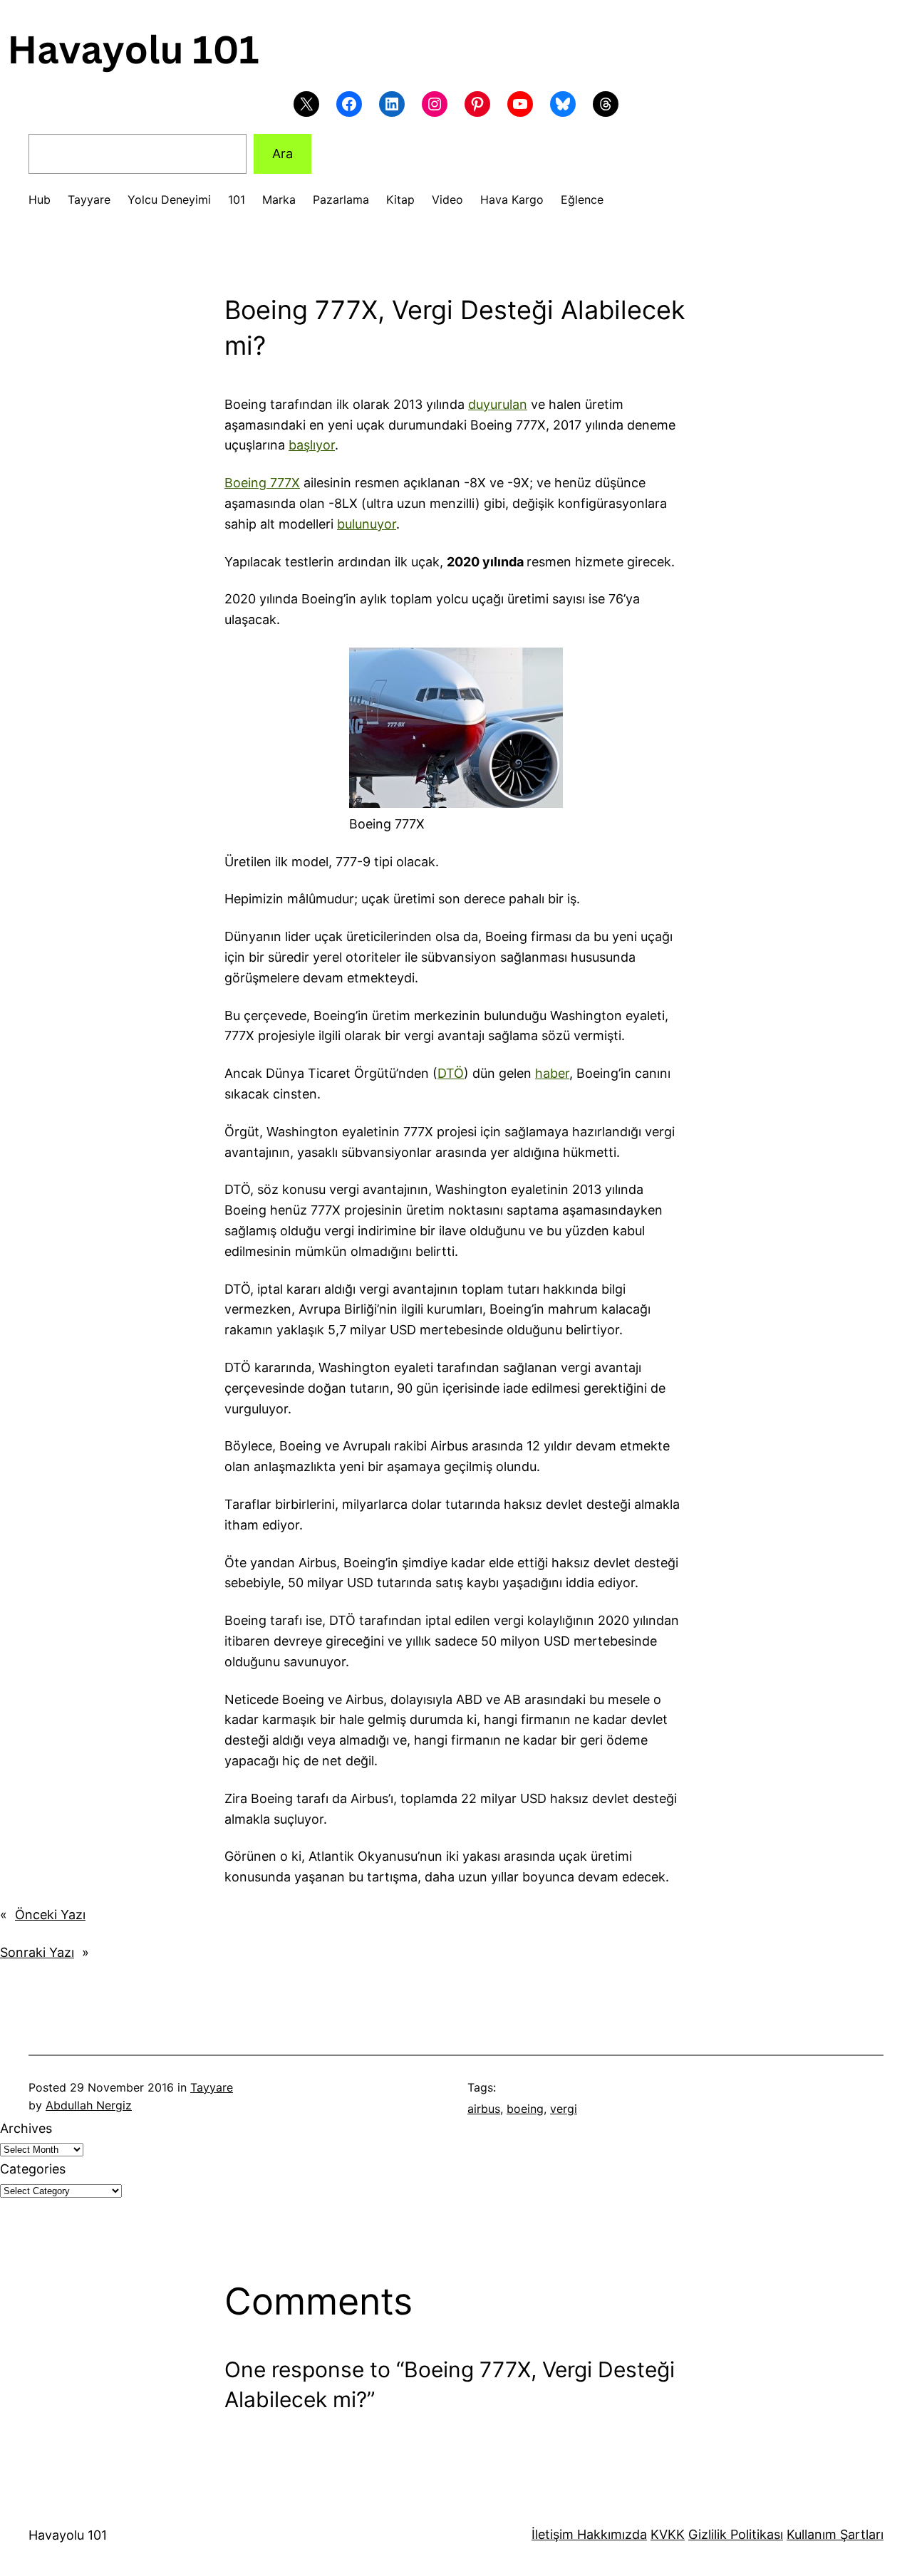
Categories (33, 2169)
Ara (283, 154)
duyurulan (498, 404)
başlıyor (312, 445)
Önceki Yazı (50, 1915)
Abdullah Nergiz (89, 2105)
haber (552, 1073)
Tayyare (212, 2087)
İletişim (553, 2534)
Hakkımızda (610, 2534)
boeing (525, 2109)
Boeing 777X (262, 483)
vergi (564, 2109)
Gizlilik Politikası (736, 2534)
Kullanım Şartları (835, 2534)
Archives (26, 2128)
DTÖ (451, 1073)
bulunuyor (367, 524)
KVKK (668, 2534)
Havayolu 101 (68, 2535)
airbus (484, 2109)
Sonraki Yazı (37, 1952)
